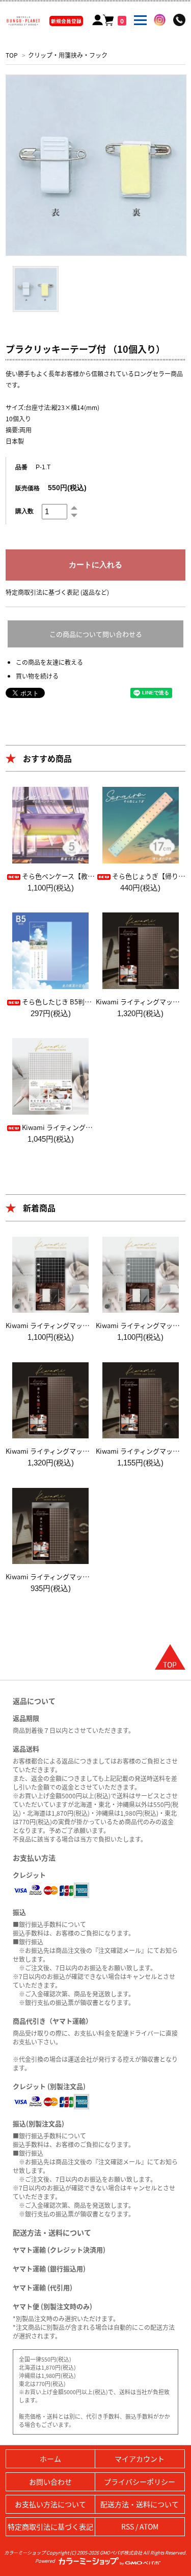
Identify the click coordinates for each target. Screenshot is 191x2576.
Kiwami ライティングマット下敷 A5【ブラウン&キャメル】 (94, 1576)
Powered (46, 2561)
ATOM (149, 2526)
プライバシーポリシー (140, 2482)
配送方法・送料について (140, 2504)
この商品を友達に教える (49, 662)
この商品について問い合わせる (96, 634)
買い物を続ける (37, 676)
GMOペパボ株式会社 (121, 2553)
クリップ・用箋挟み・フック (68, 55)
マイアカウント (140, 2459)
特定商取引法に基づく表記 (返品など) (57, 592)
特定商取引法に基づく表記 (50, 2526)
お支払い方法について (50, 2504)
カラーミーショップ (25, 2553)
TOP (12, 55)
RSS (128, 2526)
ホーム (50, 2459)
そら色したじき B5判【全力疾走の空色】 (83, 1002)
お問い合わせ (50, 2482)
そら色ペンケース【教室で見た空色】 (78, 876)
